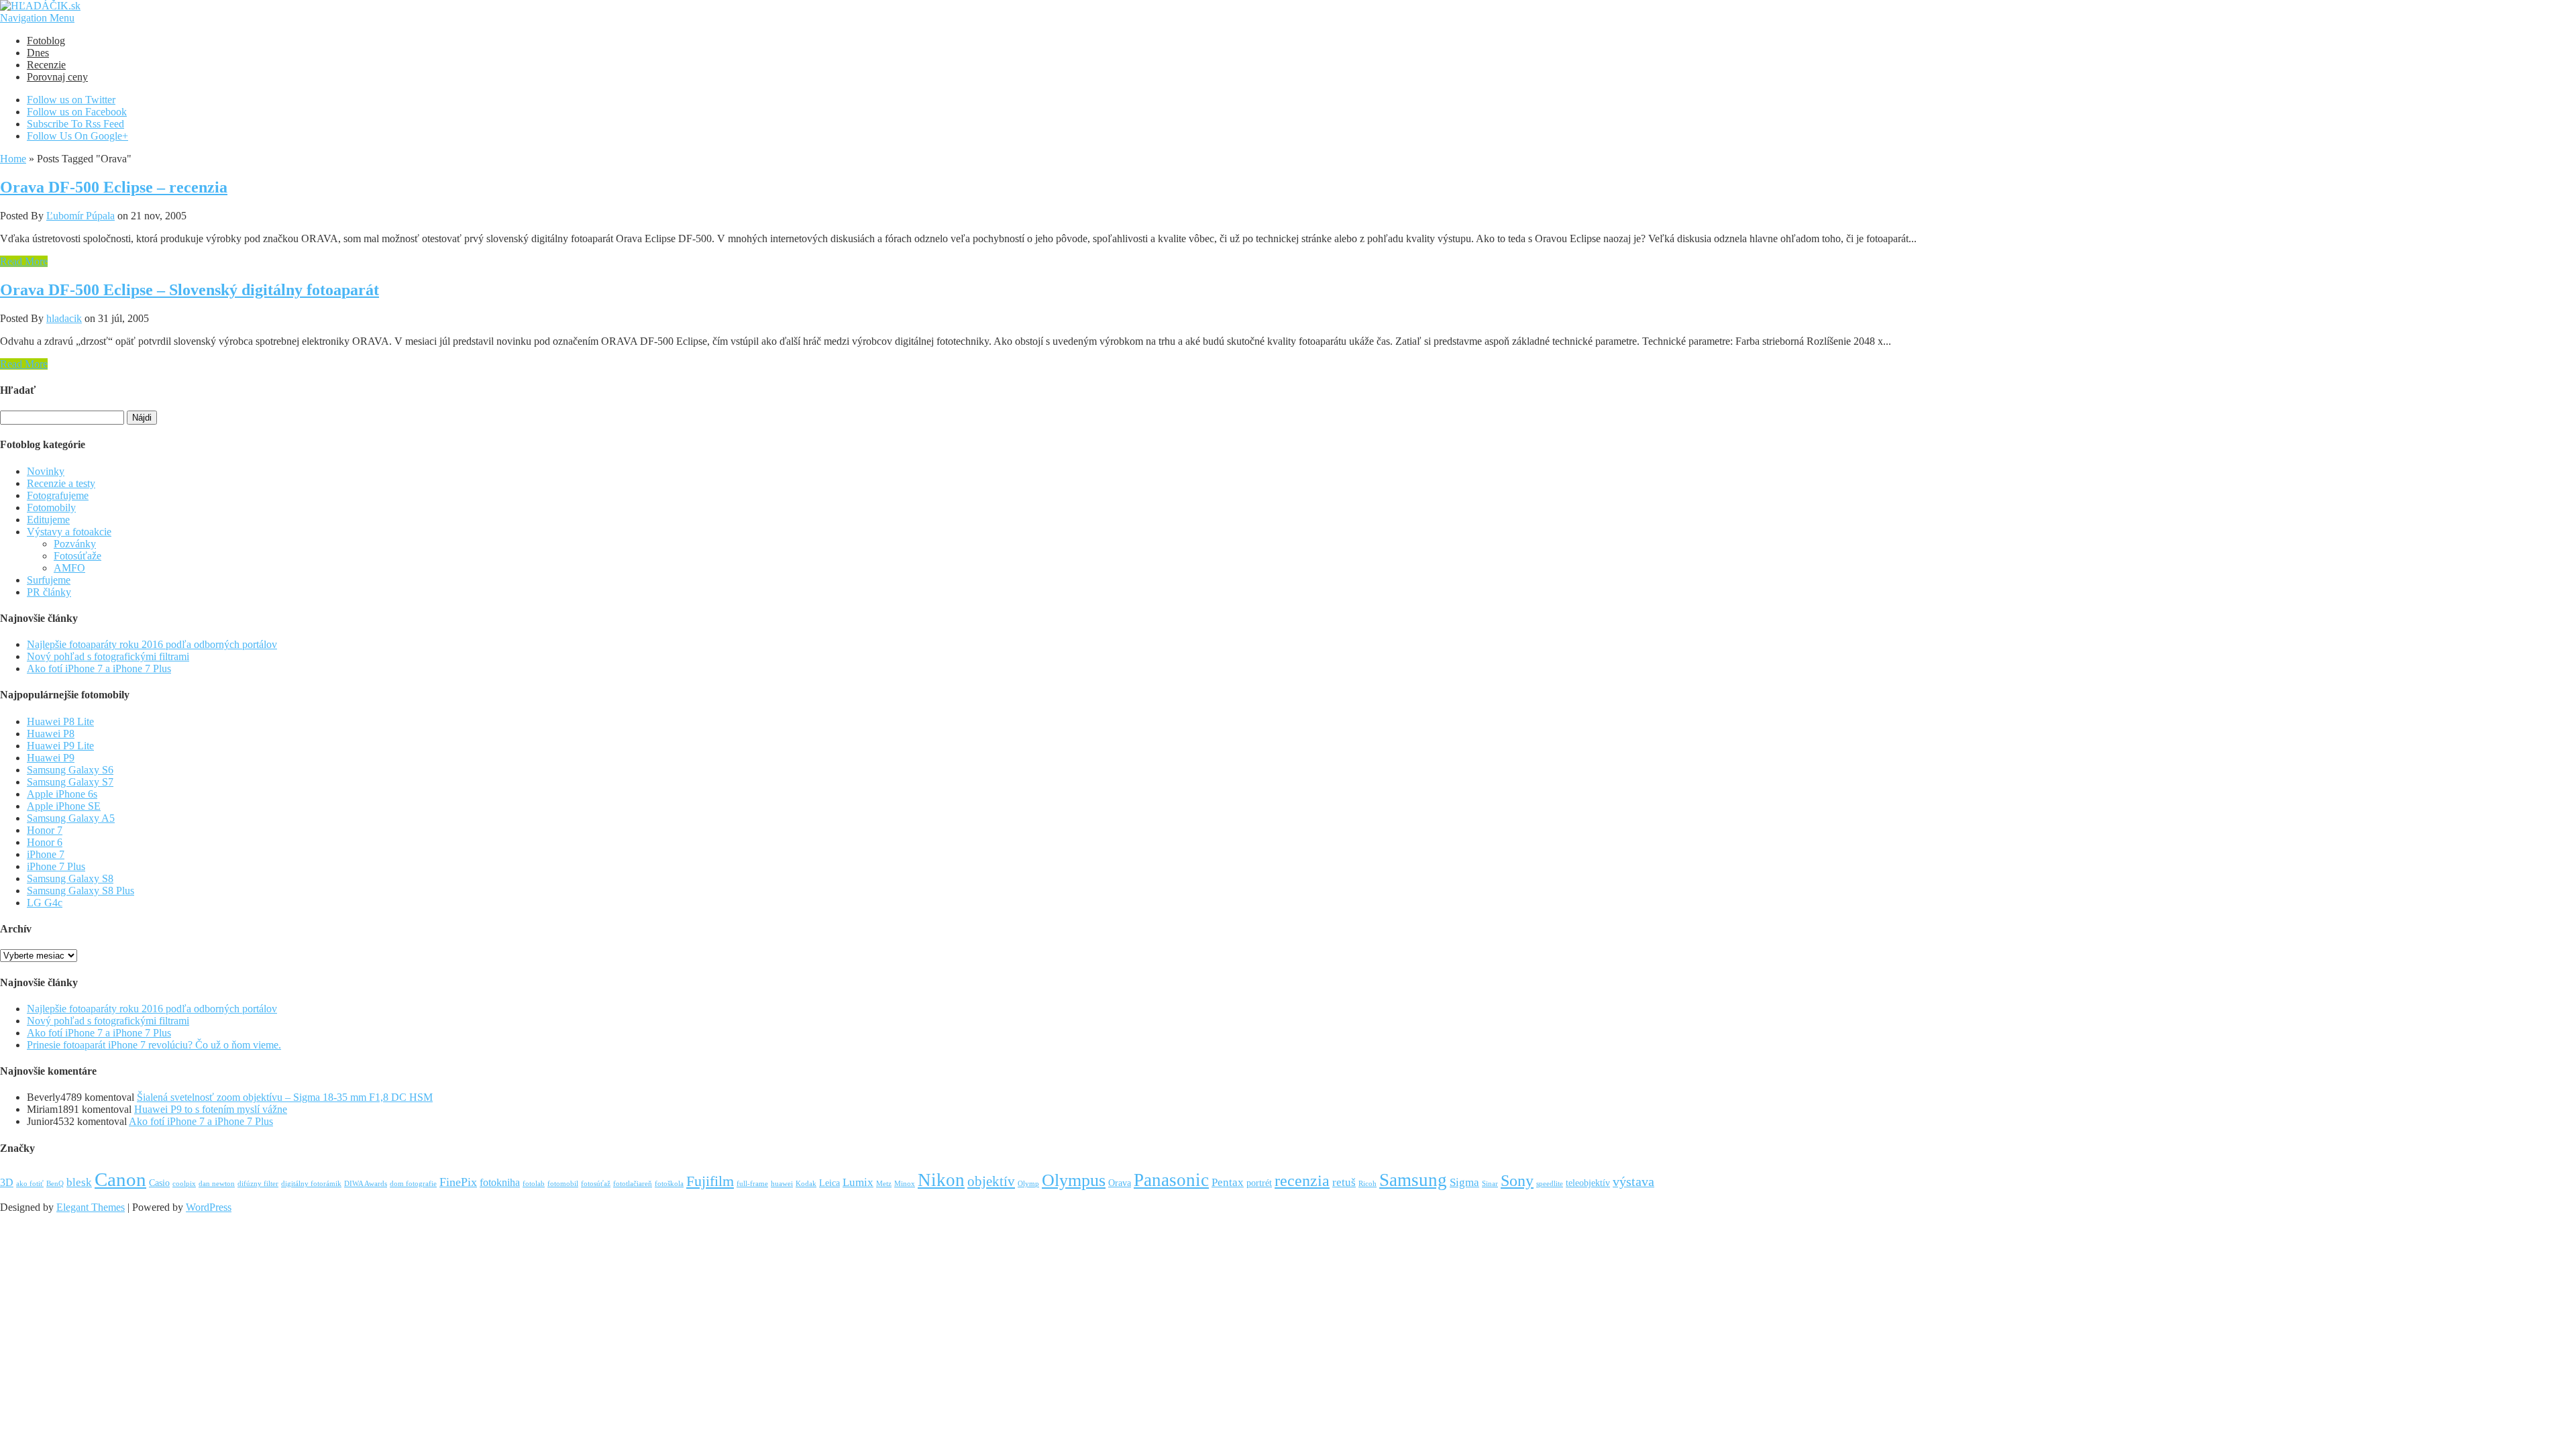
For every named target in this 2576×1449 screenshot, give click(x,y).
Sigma (1464, 1182)
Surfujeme (49, 580)
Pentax (1228, 1182)
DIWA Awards (366, 1184)
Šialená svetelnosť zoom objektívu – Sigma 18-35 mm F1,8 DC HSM (285, 1097)
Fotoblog (46, 41)
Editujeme (48, 520)
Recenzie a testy (61, 483)
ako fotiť (30, 1184)
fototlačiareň (633, 1184)
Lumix (858, 1182)
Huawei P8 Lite (60, 721)
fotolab (534, 1184)
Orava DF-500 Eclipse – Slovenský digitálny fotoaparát (190, 290)
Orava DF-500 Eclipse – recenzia (114, 187)
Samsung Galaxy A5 (71, 818)
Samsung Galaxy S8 (70, 878)
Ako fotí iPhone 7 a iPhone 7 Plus (99, 668)
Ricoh (1367, 1184)
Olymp (1028, 1184)
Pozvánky (75, 544)
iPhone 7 (46, 854)
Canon (120, 1179)
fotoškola (669, 1184)
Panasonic (1171, 1180)
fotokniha (500, 1182)
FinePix (458, 1182)
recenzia (1302, 1181)
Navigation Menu (37, 18)
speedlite (1550, 1184)
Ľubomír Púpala (80, 216)
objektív (991, 1181)
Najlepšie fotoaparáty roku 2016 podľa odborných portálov (152, 644)
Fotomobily (51, 507)
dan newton (217, 1184)
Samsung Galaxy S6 (70, 770)
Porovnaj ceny (57, 77)
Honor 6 (45, 842)
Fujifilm (710, 1181)
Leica (829, 1183)
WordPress (209, 1207)
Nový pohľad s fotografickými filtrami (108, 656)
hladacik (64, 318)
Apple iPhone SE (64, 806)
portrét (1259, 1183)
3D (7, 1182)
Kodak (806, 1184)
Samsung (1413, 1180)
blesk (79, 1182)
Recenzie (46, 65)
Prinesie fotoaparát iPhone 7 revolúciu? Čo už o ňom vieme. (154, 1045)
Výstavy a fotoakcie (69, 532)
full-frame (752, 1184)
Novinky (46, 471)
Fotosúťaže (77, 556)
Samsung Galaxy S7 (70, 782)
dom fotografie (413, 1184)
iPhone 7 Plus (56, 866)
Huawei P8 (51, 734)
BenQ (55, 1184)
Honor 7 (45, 830)
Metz (884, 1184)
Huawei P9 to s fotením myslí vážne (211, 1109)
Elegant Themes (91, 1207)
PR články (49, 592)
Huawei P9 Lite (60, 746)
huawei (782, 1184)
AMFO (69, 568)
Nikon (941, 1180)
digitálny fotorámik (311, 1184)
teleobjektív (1588, 1183)
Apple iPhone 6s (62, 794)
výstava (1633, 1182)
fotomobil (563, 1184)
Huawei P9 (51, 758)
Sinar (1490, 1184)
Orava (1120, 1183)
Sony (1517, 1180)
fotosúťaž (596, 1184)
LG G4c (45, 903)
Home (13, 159)
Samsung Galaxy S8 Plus (80, 891)
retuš (1344, 1182)
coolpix (184, 1184)
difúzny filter (258, 1184)
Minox (905, 1184)
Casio (159, 1183)
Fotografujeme (58, 495)
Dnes (38, 53)
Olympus (1074, 1180)
